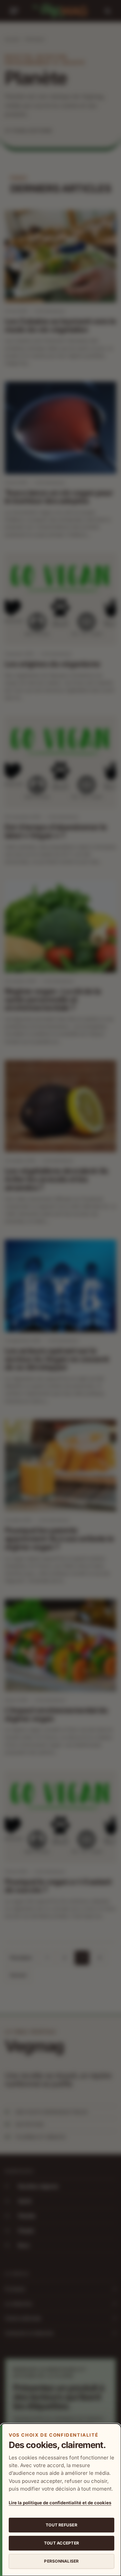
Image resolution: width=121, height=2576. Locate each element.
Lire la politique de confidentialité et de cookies (60, 2503)
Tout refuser (62, 2525)
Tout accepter (62, 2543)
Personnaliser (61, 2561)
